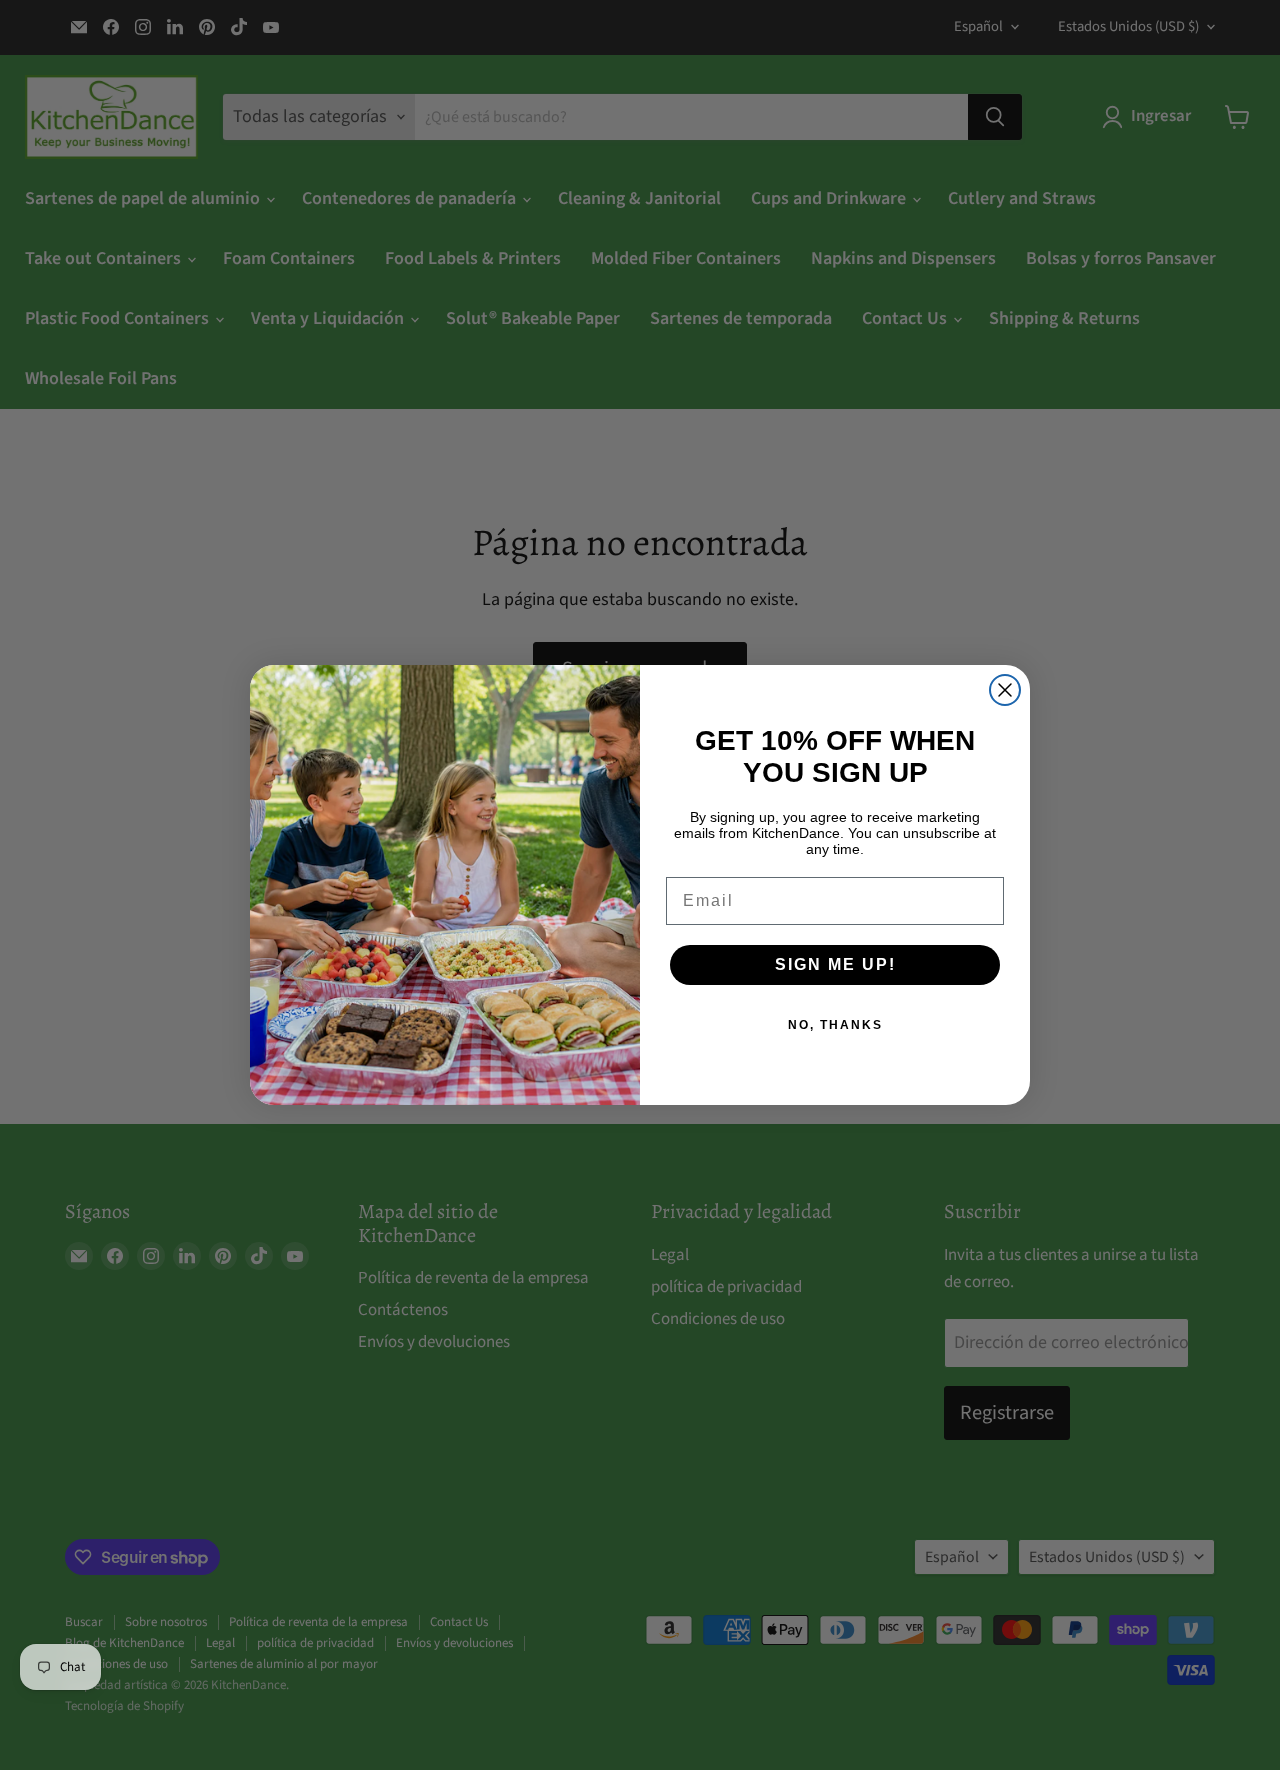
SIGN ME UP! (835, 964)
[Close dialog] (1005, 690)
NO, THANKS (835, 1025)
